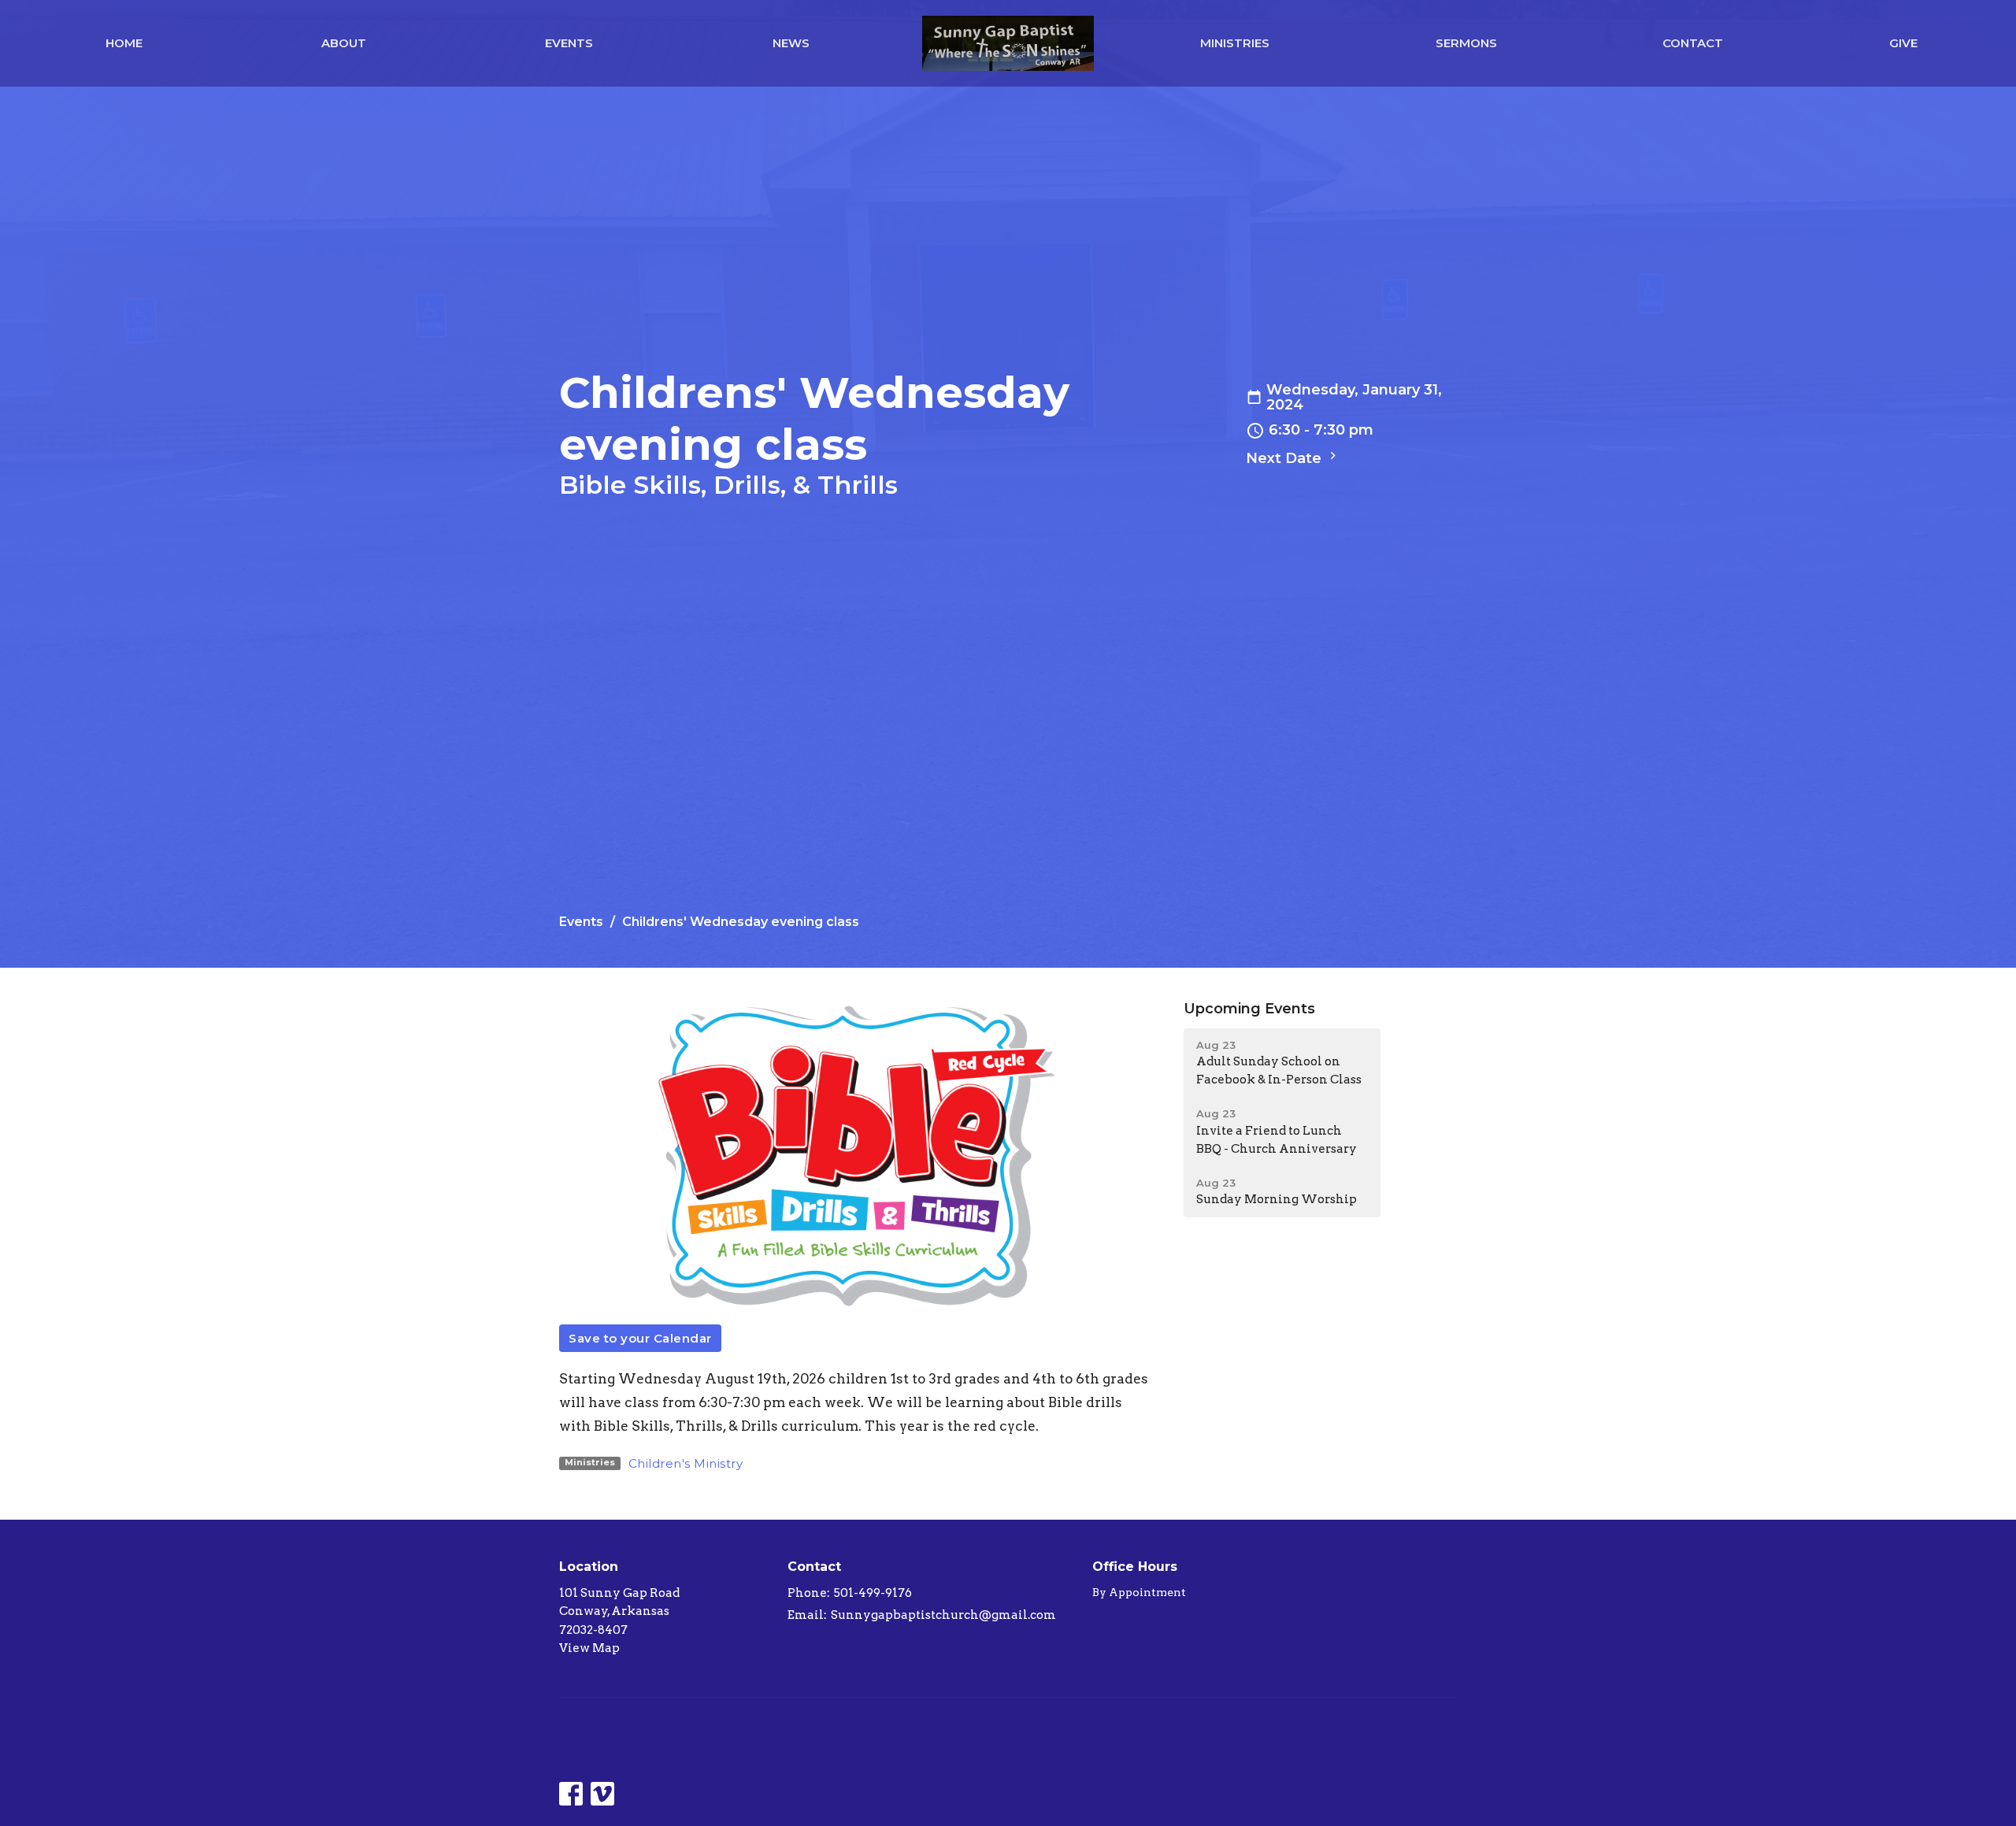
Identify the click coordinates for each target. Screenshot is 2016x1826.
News (791, 43)
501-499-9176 (873, 1593)
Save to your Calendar (640, 1338)
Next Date (1286, 458)
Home (124, 43)
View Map (589, 1648)
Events (569, 43)
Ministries (1235, 43)
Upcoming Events (1249, 1009)
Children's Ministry (686, 1463)
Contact (1693, 43)
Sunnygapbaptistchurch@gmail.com (943, 1615)
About (344, 43)
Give (1903, 43)
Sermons (1466, 43)
